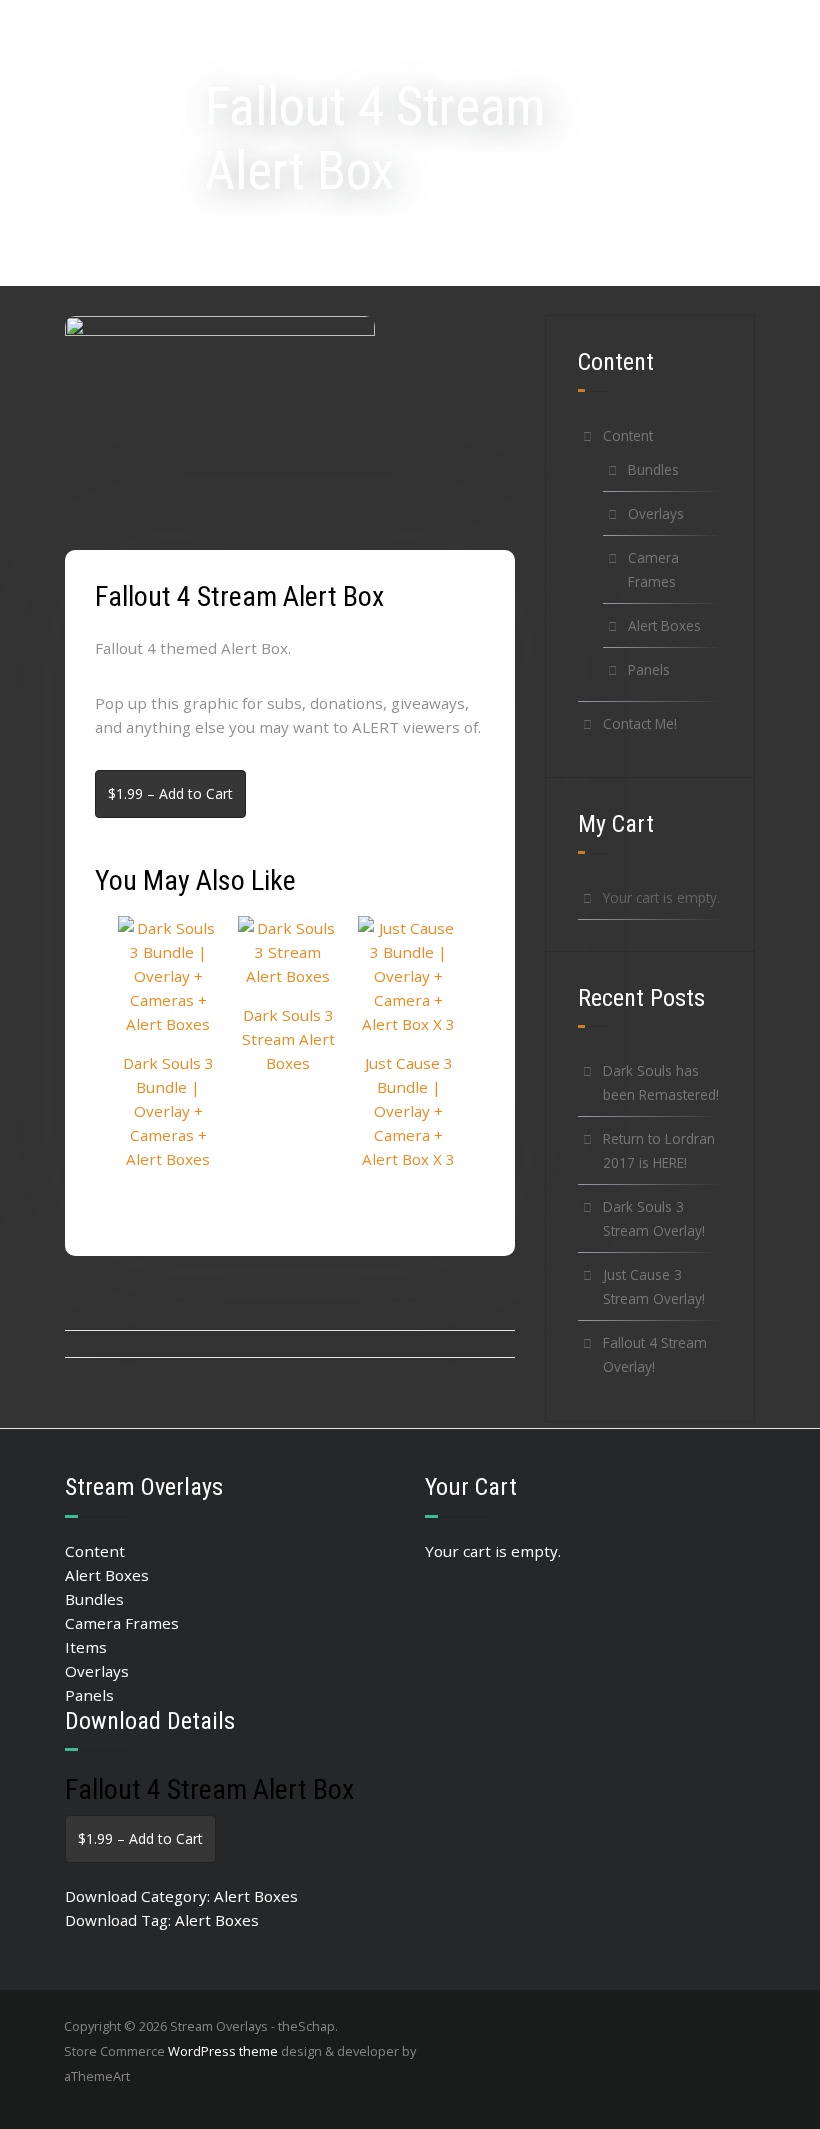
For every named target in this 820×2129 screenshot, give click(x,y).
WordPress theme (223, 2051)
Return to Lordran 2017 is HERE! (659, 1150)
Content (628, 435)
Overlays (656, 513)
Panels (649, 669)
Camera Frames (653, 569)
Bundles (653, 469)
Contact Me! (640, 723)
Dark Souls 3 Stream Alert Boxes (288, 1039)
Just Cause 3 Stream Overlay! (654, 1286)
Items (86, 1647)
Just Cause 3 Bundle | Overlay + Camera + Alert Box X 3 (408, 1111)
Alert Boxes (664, 625)
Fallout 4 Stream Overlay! (655, 1354)
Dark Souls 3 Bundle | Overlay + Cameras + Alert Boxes (168, 1111)
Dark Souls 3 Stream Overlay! (654, 1218)
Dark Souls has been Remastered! (661, 1082)
